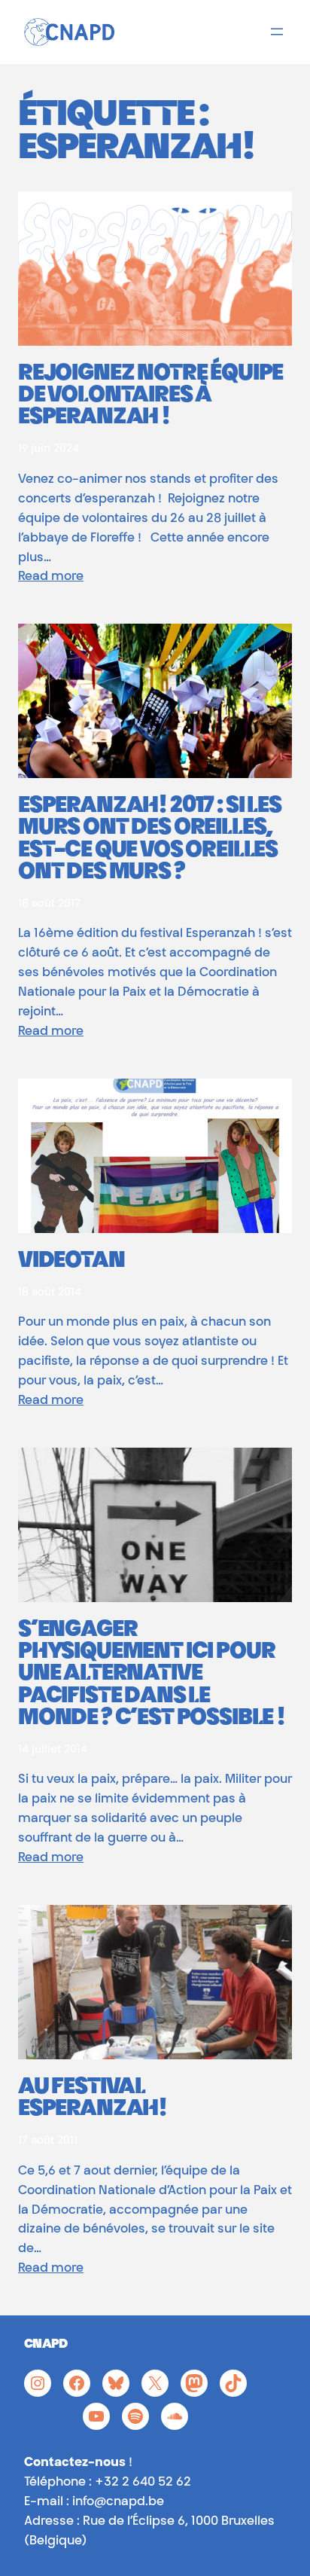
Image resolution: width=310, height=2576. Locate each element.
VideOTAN (71, 1262)
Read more (51, 577)
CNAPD (46, 2345)
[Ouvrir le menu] (277, 32)
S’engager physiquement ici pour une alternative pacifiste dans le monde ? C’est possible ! (152, 1675)
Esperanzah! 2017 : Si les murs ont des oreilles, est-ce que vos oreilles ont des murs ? (150, 840)
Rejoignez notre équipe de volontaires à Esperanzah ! (150, 397)
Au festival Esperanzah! (93, 2099)
